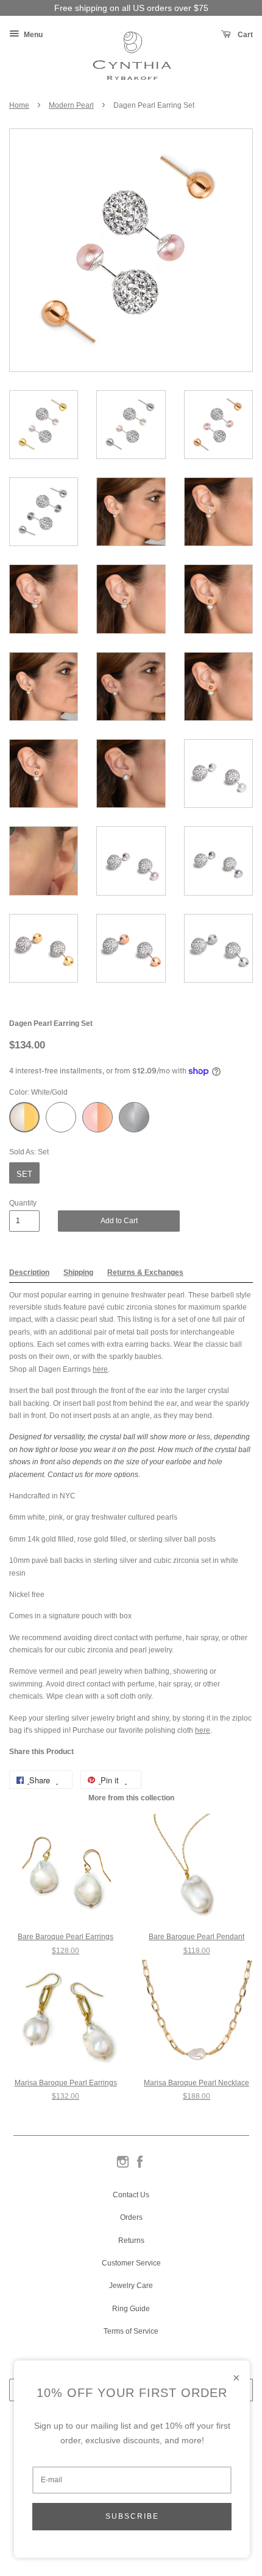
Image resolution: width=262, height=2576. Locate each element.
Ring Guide (131, 2309)
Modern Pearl (71, 105)
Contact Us (131, 2195)
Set (24, 1174)
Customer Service (131, 2263)
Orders (131, 2217)
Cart (244, 35)
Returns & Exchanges (145, 1272)
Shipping (78, 1272)
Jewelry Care (131, 2286)
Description (29, 1272)
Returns (131, 2241)
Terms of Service (131, 2331)
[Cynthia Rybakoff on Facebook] (140, 2167)
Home (19, 105)
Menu (32, 35)
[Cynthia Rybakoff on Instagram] (123, 2167)
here (100, 1369)
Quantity (23, 1203)
